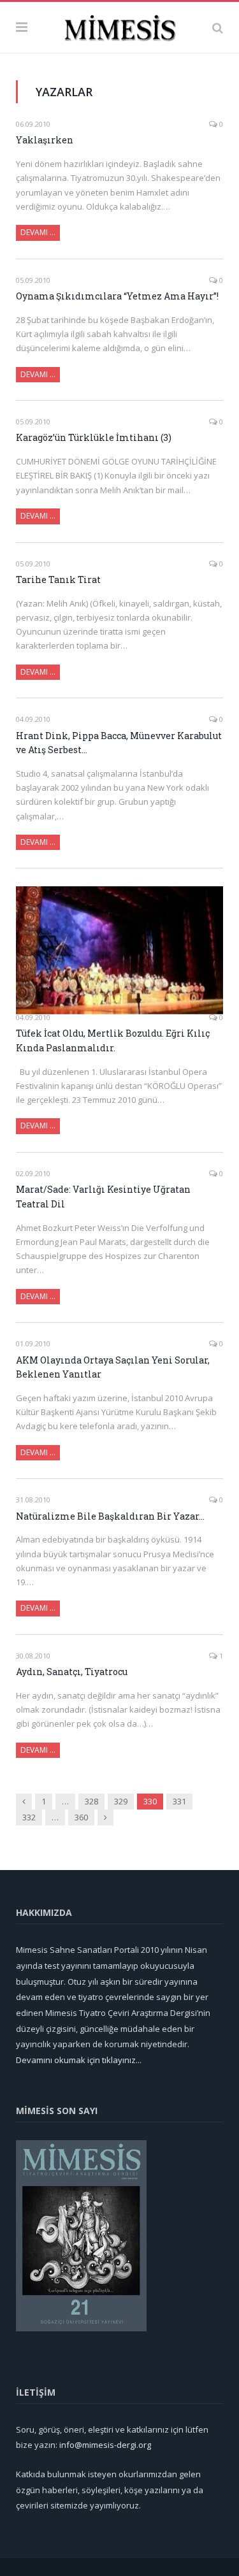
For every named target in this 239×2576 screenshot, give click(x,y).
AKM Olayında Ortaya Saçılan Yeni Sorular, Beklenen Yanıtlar (113, 1367)
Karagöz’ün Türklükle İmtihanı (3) (94, 437)
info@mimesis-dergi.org (105, 2445)
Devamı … (38, 232)
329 (121, 1801)
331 (179, 1801)
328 (91, 1801)
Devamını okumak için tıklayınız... (79, 2060)
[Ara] (218, 27)
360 (81, 1817)
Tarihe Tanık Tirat (58, 579)
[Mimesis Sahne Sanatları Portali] (119, 25)
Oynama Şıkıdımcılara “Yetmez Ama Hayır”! (117, 296)
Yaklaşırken (45, 140)
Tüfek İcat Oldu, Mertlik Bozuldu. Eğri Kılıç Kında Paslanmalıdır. (113, 1040)
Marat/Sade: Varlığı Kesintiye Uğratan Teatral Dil (103, 1197)
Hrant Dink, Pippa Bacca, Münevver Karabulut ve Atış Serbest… (119, 743)
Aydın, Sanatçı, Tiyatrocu (72, 1672)
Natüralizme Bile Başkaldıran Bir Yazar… (110, 1516)
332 (29, 1817)
